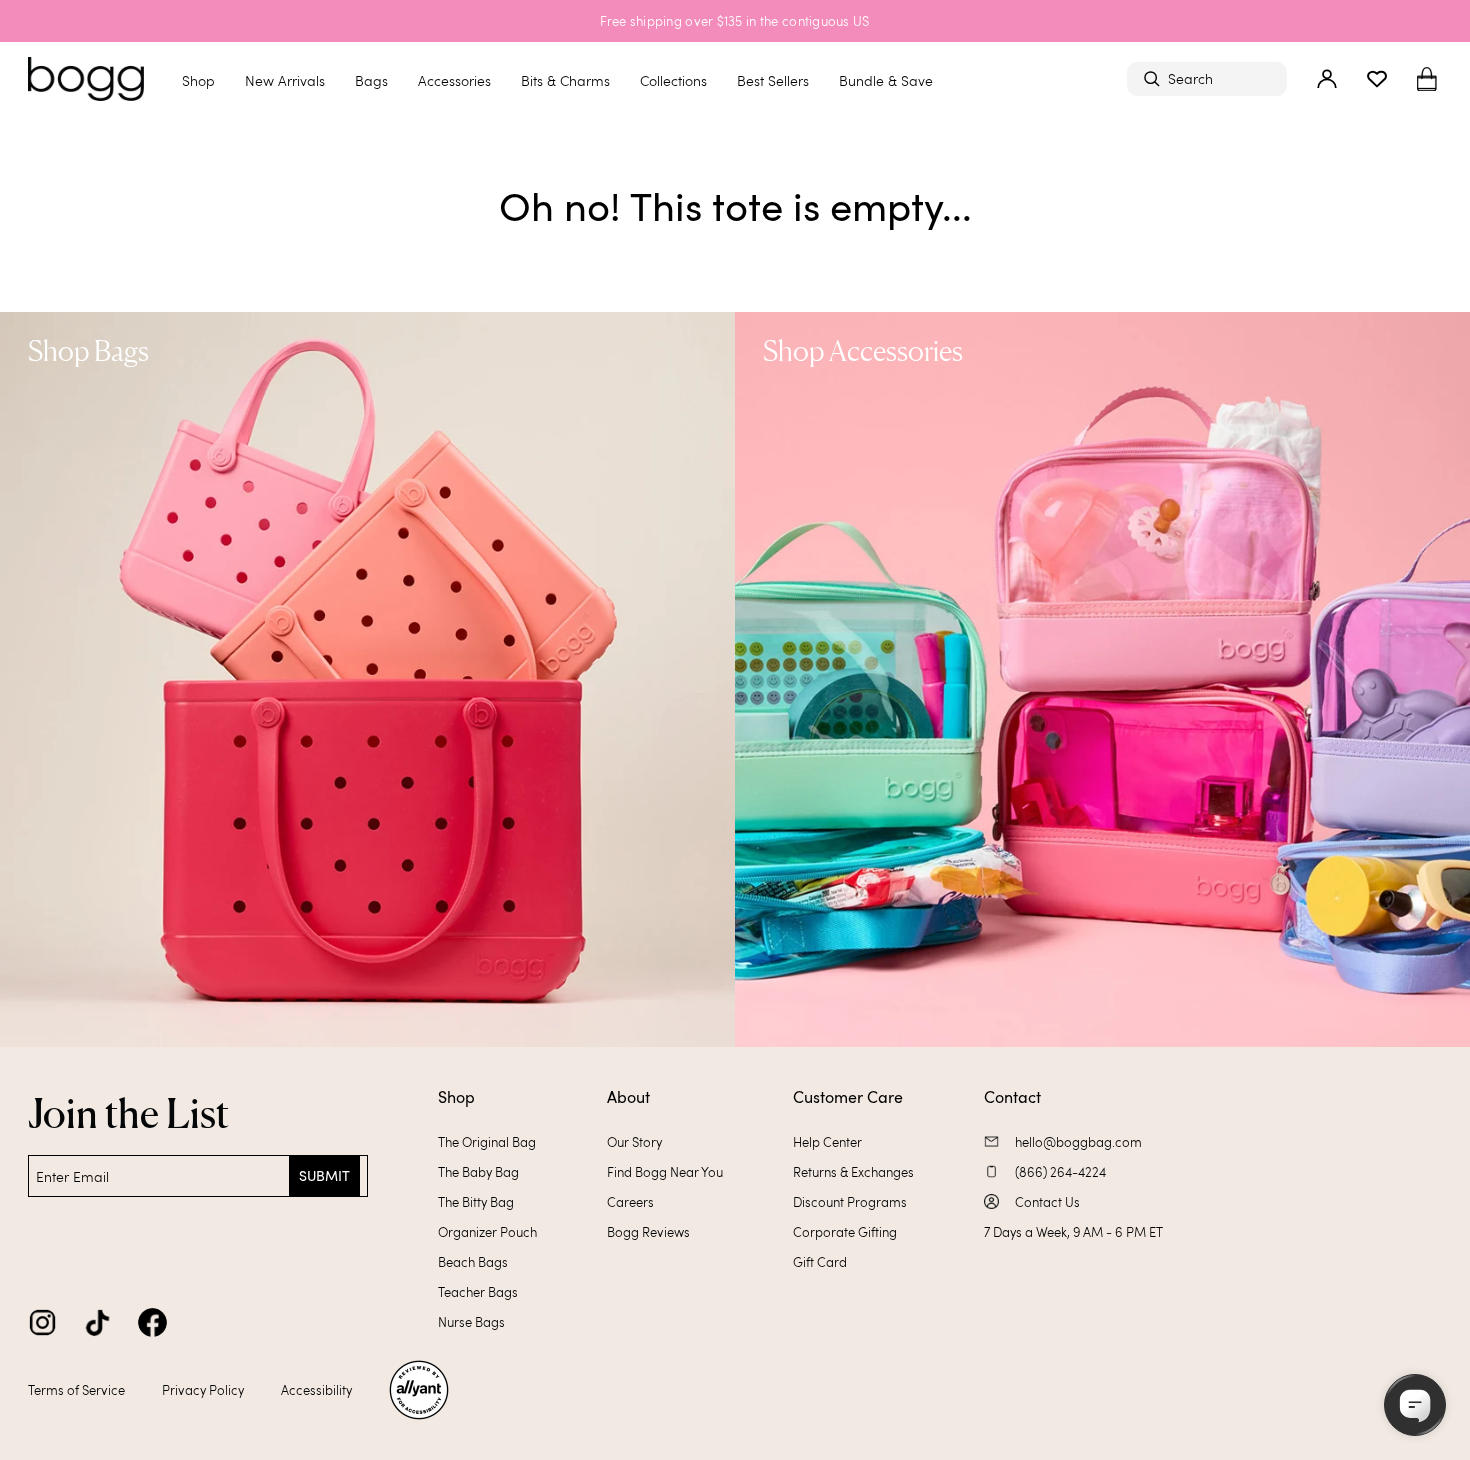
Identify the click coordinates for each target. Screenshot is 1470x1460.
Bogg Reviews (648, 1232)
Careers (630, 1202)
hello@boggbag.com (1078, 1142)
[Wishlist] (1377, 79)
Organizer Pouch (487, 1232)
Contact (1012, 1097)
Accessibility (316, 1390)
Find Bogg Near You (665, 1172)
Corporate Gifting (845, 1232)
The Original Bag (487, 1142)
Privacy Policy (203, 1390)
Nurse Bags (471, 1322)
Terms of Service (76, 1390)
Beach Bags (473, 1262)
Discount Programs (850, 1202)
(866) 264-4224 (1060, 1172)
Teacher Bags (478, 1292)
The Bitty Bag (476, 1202)
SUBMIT (324, 1175)
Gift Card (820, 1262)
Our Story (634, 1142)
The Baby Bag (478, 1172)
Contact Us (1047, 1202)
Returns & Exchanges (853, 1172)
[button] (1427, 79)
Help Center (827, 1142)
